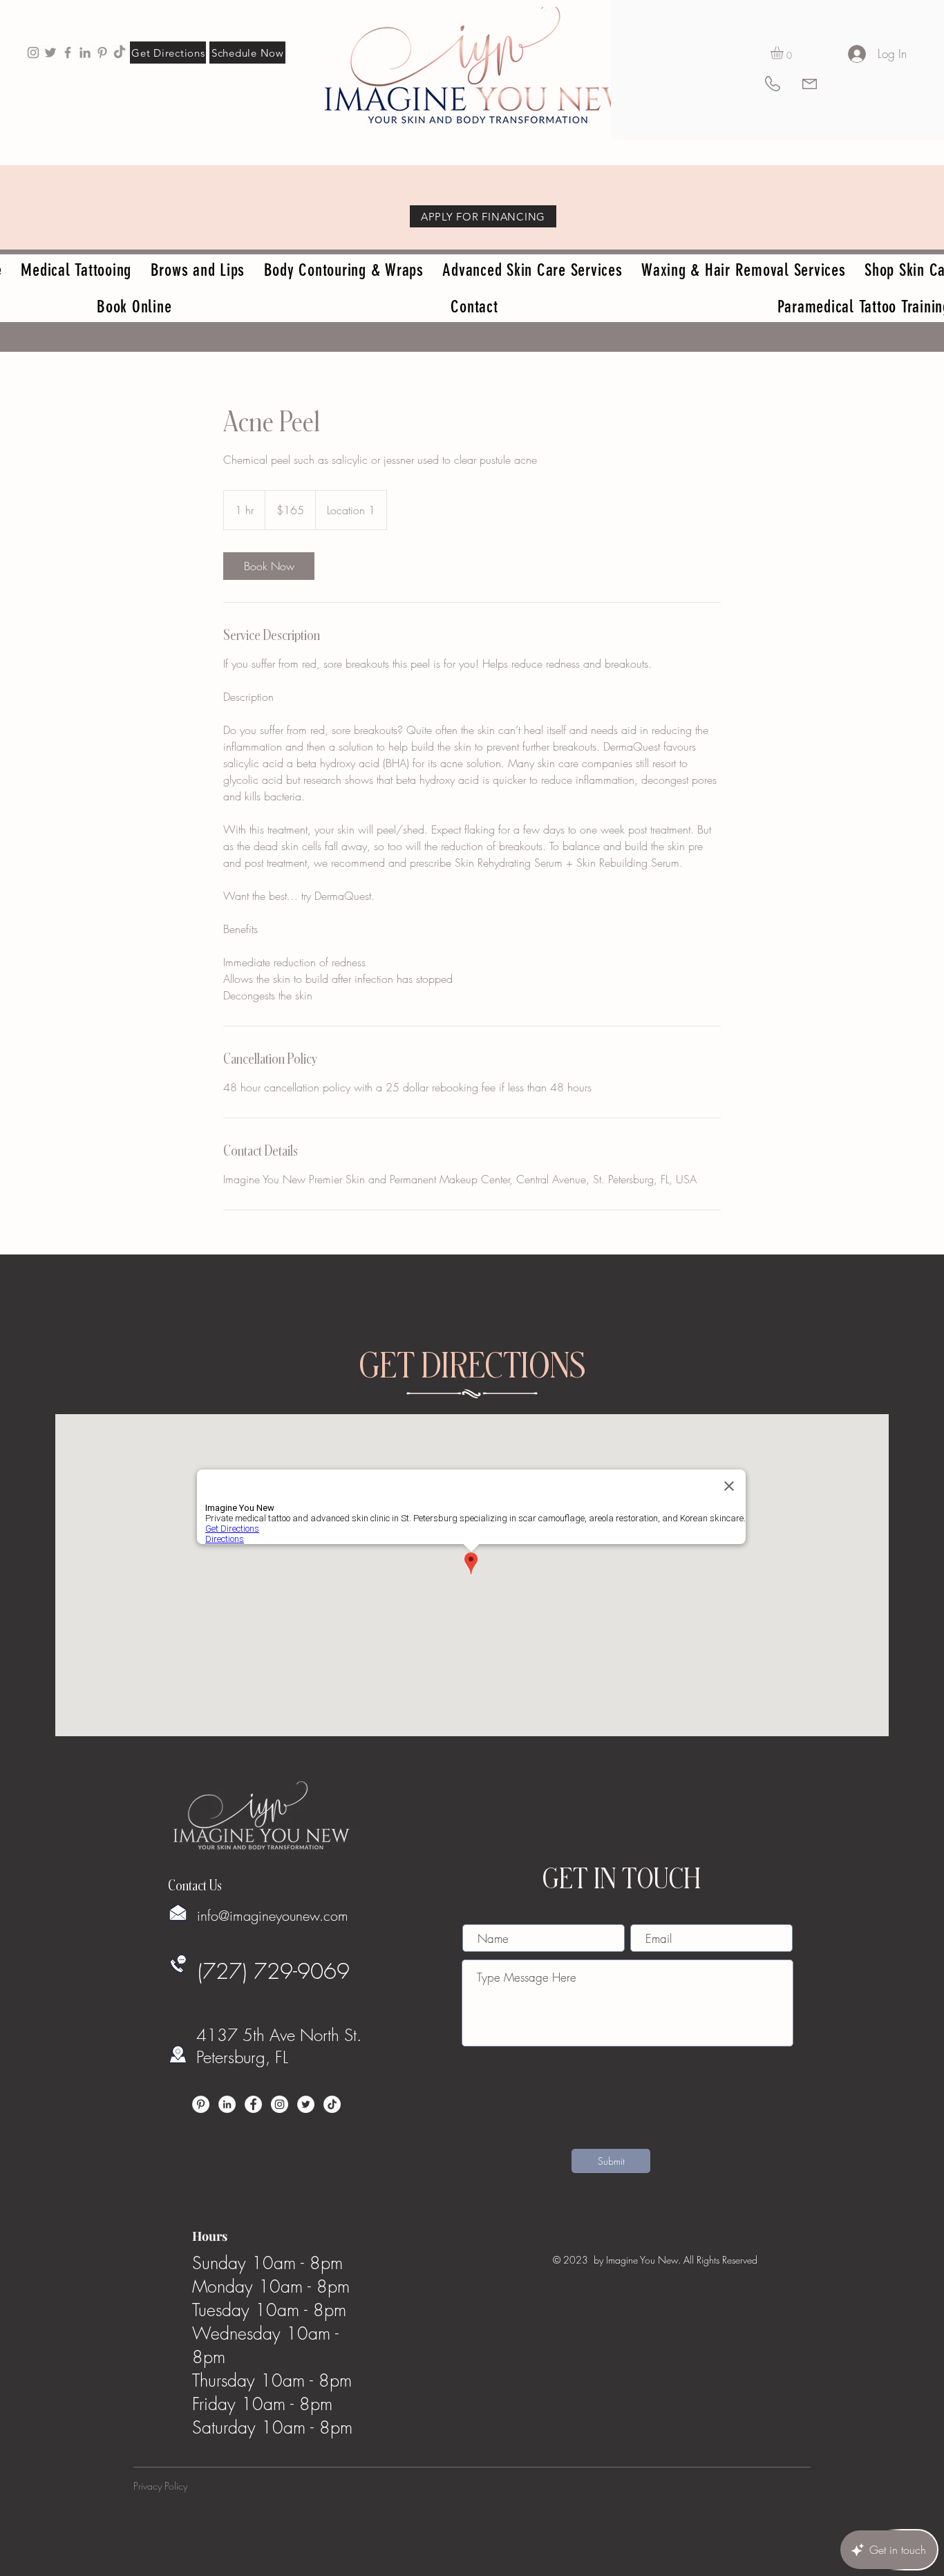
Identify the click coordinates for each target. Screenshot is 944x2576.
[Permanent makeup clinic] (68, 53)
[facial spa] (102, 53)
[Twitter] (306, 2104)
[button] (784, 53)
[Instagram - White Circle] (280, 2104)
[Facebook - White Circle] (253, 2104)
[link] (269, 566)
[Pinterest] (201, 2104)
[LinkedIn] (227, 2104)
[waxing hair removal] (50, 53)
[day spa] (85, 53)
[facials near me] (33, 53)
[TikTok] (120, 53)
